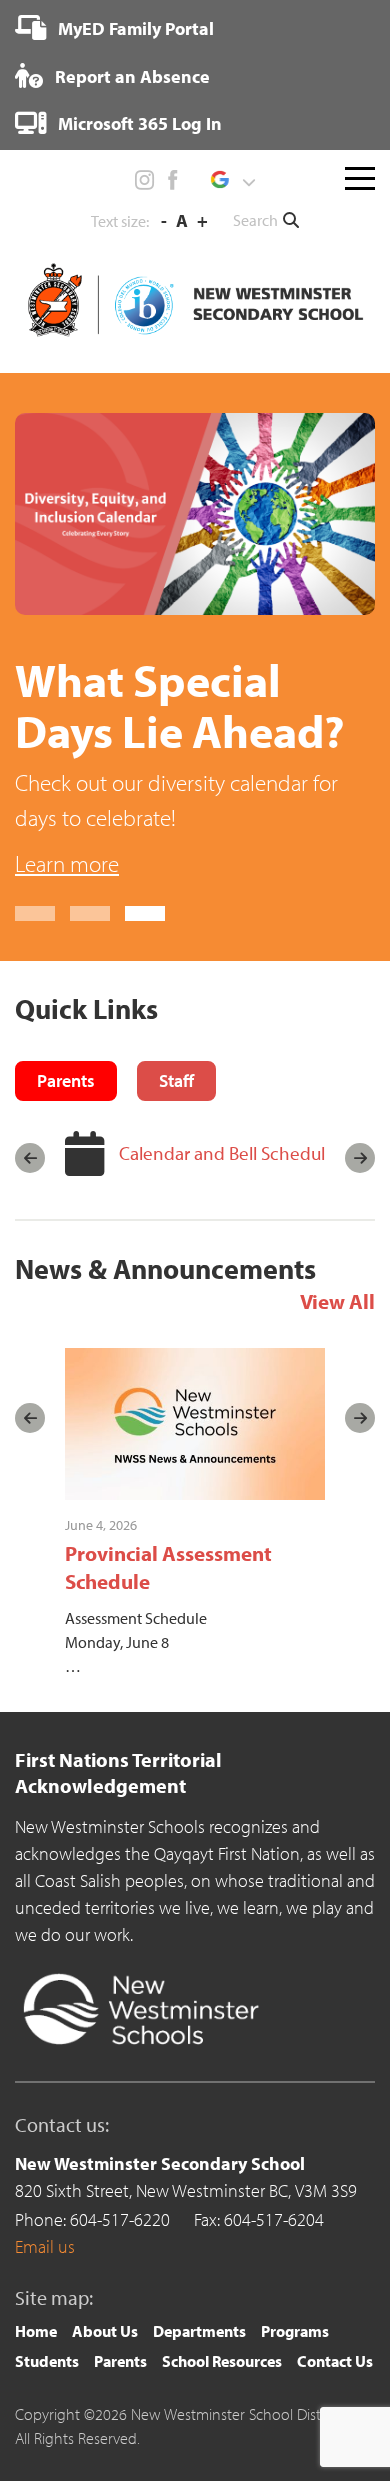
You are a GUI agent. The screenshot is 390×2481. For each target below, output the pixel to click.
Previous (30, 1158)
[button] (232, 180)
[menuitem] (114, 28)
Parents (120, 2361)
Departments (199, 2331)
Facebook (172, 180)
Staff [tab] (176, 1080)
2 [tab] (90, 913)
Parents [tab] (66, 1080)
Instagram (145, 180)
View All (337, 1301)
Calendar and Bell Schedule (227, 1153)
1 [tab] (35, 913)
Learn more (67, 863)
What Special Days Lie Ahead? (179, 705)
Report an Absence (130, 76)
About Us (105, 2331)
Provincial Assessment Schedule (168, 1566)
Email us (45, 2246)
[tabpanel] (195, 647)
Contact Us (335, 2361)
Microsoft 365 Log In (138, 123)
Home (36, 2331)
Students (47, 2361)
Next (360, 1158)
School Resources (222, 2361)
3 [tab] (145, 913)
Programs (295, 2331)
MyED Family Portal (134, 28)
